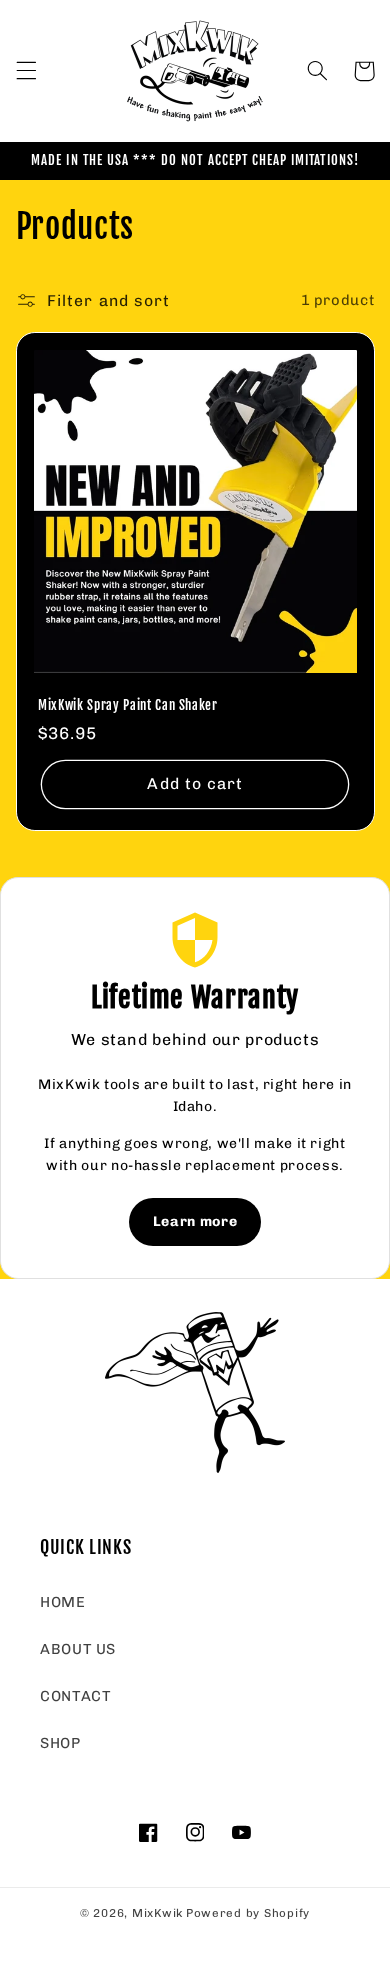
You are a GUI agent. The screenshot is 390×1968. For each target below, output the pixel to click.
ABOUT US (78, 1649)
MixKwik (157, 1913)
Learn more (195, 1221)
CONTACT (75, 1696)
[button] (26, 71)
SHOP (60, 1743)
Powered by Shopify (248, 1913)
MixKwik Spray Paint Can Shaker (128, 705)
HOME (63, 1602)
